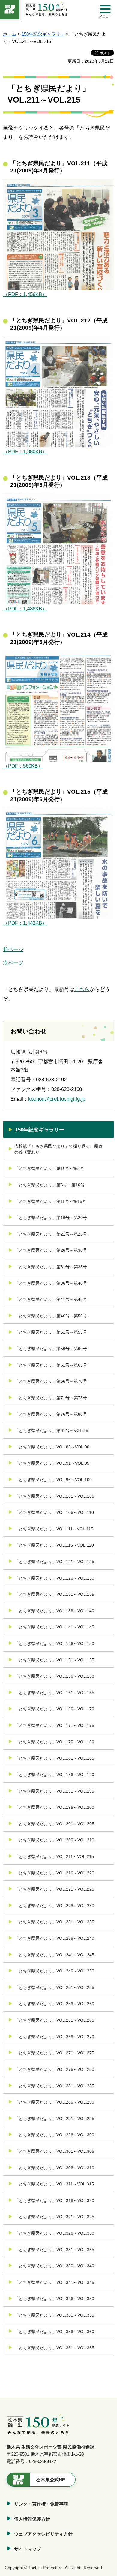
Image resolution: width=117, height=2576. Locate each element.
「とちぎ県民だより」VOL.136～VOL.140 (54, 1611)
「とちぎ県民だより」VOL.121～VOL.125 (54, 1562)
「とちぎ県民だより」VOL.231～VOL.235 (54, 1922)
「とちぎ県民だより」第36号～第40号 (51, 1283)
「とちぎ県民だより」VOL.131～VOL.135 (54, 1594)
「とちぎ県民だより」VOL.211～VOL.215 (54, 1856)
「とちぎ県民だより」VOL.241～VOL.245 (54, 1955)
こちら (82, 989)
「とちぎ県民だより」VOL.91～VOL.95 (52, 1463)
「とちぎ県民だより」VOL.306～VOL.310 (54, 2168)
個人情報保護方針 (32, 2519)
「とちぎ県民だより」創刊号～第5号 (49, 1168)
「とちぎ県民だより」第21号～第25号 (51, 1234)
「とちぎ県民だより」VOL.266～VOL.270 (54, 2037)
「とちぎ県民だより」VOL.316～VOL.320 (54, 2200)
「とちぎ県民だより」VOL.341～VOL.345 (54, 2282)
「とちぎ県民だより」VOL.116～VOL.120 (54, 1545)
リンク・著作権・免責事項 (41, 2504)
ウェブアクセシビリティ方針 (43, 2534)
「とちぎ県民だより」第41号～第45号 (51, 1299)
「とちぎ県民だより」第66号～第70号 (51, 1381)
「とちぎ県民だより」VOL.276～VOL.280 (54, 2069)
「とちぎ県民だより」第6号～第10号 (49, 1185)
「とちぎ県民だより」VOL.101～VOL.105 (54, 1496)
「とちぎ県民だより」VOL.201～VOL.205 (54, 1824)
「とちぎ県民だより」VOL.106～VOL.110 (54, 1512)
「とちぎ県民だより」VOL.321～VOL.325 (54, 2217)
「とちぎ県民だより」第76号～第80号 (51, 1414)
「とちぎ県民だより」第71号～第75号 (51, 1398)
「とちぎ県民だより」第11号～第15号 (50, 1201)
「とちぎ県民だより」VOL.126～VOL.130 (54, 1578)
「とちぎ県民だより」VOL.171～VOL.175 (54, 1725)
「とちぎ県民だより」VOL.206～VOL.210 (54, 1840)
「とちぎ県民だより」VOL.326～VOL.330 (54, 2233)
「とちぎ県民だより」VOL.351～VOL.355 (54, 2315)
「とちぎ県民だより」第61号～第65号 (51, 1365)
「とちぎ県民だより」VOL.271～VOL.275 (54, 2053)
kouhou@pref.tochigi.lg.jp (57, 1099)
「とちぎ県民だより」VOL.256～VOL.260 (54, 2004)
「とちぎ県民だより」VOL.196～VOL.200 (54, 1807)
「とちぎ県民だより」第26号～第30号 (51, 1250)
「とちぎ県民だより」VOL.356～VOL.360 (54, 2332)
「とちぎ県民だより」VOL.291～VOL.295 (54, 2119)
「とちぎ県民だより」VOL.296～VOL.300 (54, 2135)
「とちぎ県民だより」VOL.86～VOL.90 (52, 1447)
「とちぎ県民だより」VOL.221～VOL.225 (54, 1889)
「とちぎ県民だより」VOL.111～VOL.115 (54, 1529)
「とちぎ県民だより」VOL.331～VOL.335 (54, 2250)
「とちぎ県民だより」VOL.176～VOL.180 (54, 1742)
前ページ (13, 950)
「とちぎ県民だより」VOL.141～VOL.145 (54, 1627)
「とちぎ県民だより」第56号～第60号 (51, 1349)
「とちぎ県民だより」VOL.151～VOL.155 (54, 1660)
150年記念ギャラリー (43, 34)
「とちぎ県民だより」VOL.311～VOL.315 (54, 2184)
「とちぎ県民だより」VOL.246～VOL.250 (54, 1971)
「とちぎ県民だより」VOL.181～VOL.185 (54, 1758)
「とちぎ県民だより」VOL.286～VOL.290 (54, 2102)
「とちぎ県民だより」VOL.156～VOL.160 (54, 1676)
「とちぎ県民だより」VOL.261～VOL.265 (54, 2020)
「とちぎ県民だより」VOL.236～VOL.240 (54, 1938)
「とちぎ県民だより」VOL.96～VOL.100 (53, 1480)
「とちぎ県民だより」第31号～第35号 (51, 1267)
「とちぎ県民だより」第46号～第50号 (51, 1316)
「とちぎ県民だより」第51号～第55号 (51, 1332)
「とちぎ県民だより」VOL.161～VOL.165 (54, 1693)
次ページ (13, 963)
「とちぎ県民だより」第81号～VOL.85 (51, 1430)
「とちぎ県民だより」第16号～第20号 (51, 1218)
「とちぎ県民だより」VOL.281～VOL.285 (54, 2086)
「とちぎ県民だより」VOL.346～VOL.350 (54, 2299)
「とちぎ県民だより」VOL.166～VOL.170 (54, 1709)
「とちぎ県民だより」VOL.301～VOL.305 (54, 2151)
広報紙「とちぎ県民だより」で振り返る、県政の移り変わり (58, 1149)
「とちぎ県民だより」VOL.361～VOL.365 (54, 2348)
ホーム (10, 34)
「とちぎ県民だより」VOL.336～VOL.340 (54, 2266)
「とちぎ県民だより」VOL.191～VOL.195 (54, 1791)
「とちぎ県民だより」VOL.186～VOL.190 (54, 1775)
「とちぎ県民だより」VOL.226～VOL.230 (54, 1906)
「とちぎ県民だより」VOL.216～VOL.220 (54, 1873)
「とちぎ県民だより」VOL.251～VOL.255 (54, 1987)
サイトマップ (28, 2549)
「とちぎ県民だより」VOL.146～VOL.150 (54, 1643)
